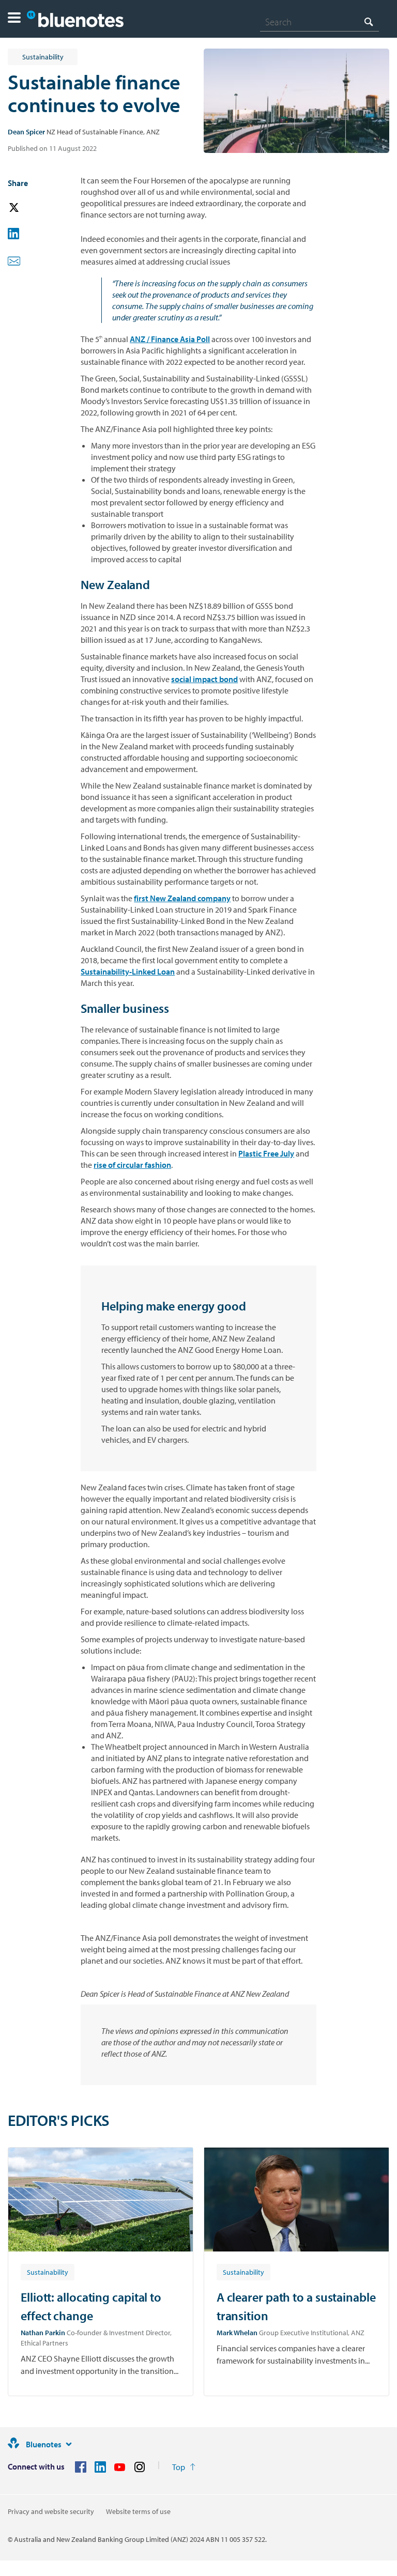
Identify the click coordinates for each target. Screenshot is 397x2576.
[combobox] (319, 22)
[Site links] (69, 2444)
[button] (14, 19)
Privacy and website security (51, 2511)
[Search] (369, 21)
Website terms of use (138, 2511)
